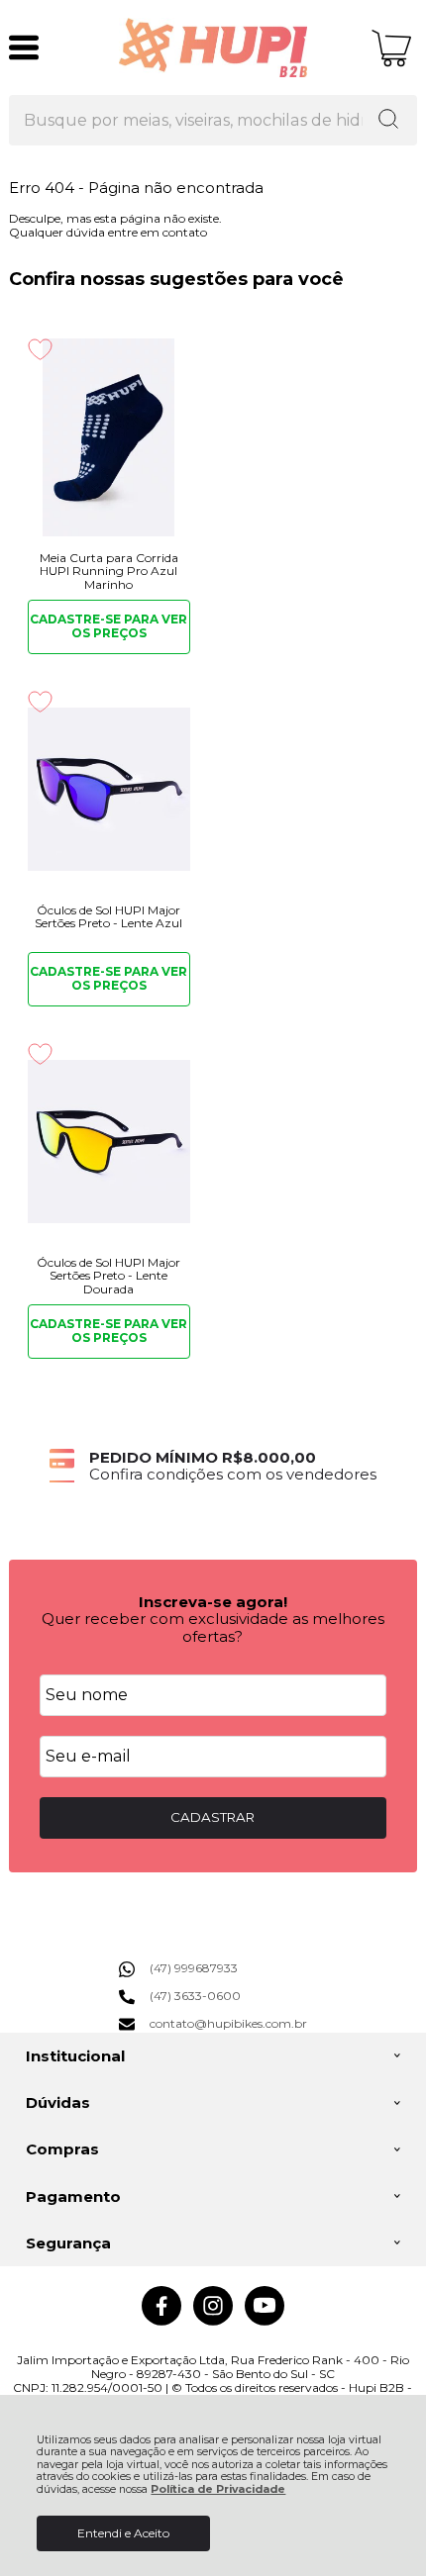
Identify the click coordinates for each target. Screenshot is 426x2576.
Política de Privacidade (218, 2489)
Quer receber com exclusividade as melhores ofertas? (213, 1627)
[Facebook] (161, 2321)
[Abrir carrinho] (392, 48)
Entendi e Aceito (123, 2533)
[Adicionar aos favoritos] (40, 349)
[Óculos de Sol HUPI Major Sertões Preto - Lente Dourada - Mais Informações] (109, 1142)
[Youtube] (265, 2321)
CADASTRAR (213, 1817)
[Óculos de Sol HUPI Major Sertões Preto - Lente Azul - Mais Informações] (109, 790)
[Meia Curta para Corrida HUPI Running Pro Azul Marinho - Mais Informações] (109, 437)
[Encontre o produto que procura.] (388, 121)
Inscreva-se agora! (213, 1602)
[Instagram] (213, 2321)
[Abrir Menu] (24, 48)
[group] (213, 1466)
